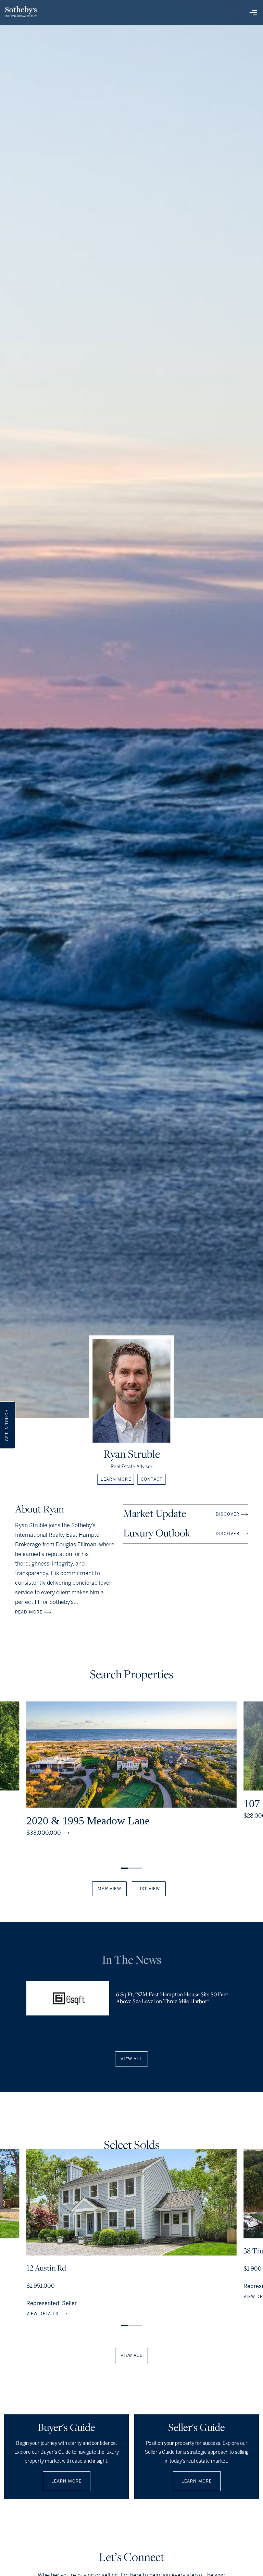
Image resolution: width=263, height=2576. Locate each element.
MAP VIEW (109, 1889)
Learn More (67, 2481)
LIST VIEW (149, 1889)
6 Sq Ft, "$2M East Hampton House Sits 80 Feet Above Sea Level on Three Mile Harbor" (172, 1998)
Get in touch (7, 1425)
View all (131, 2059)
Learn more (116, 1479)
